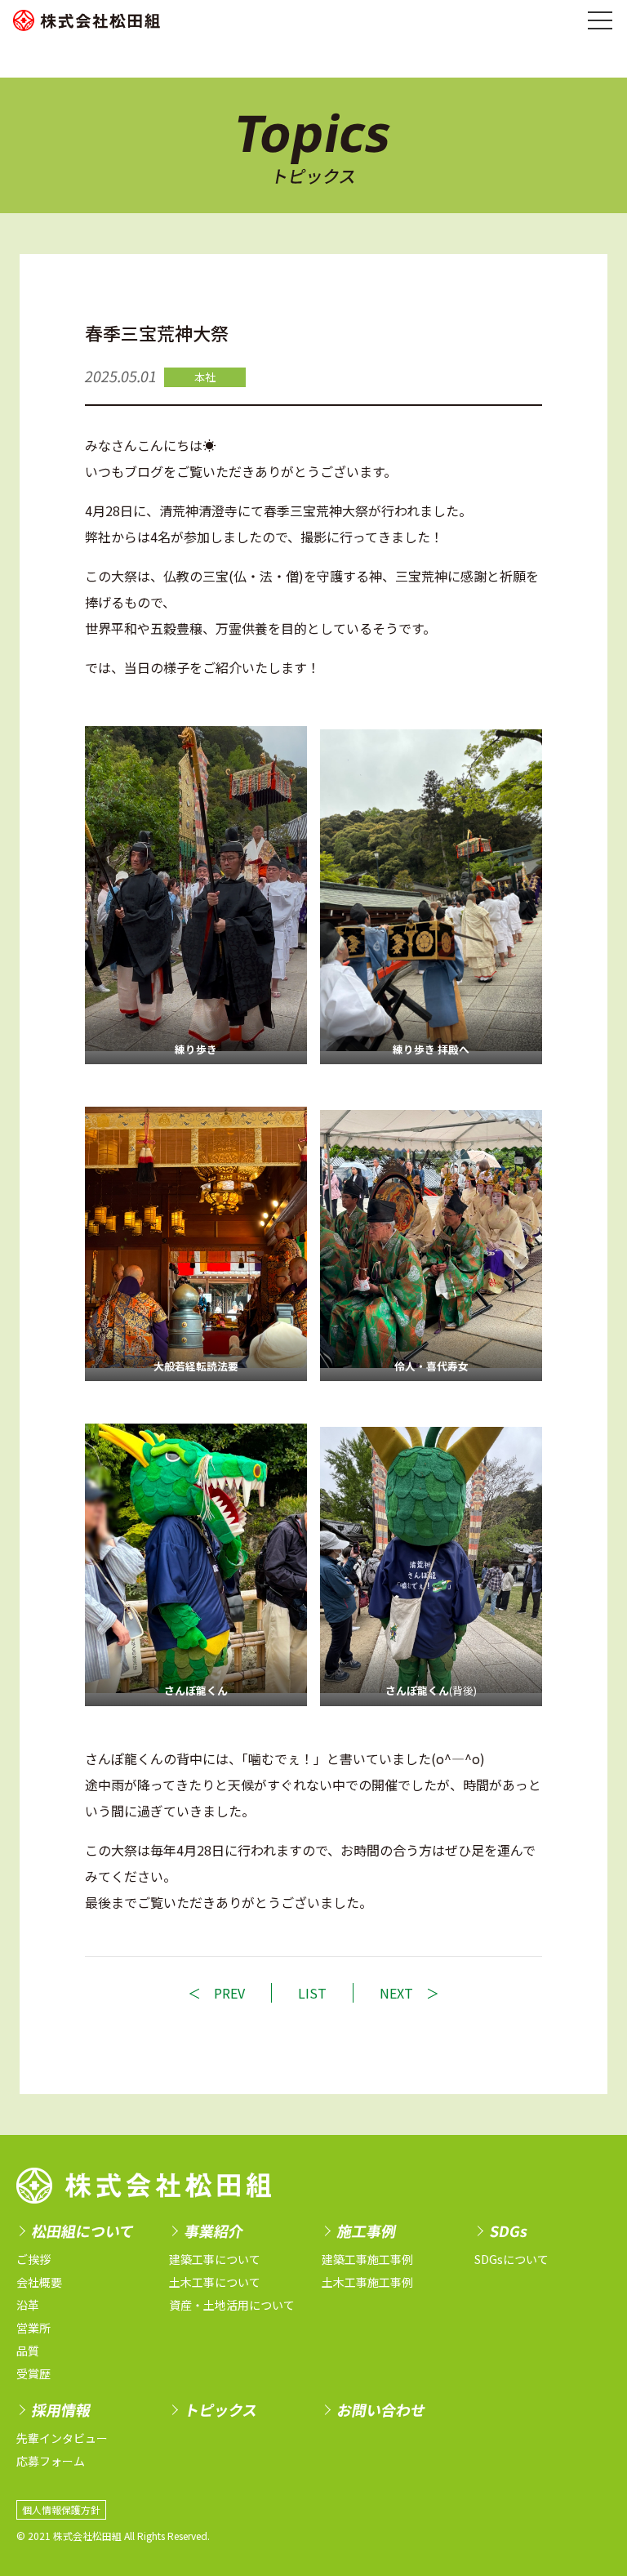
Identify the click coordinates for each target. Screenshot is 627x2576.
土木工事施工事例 (367, 2282)
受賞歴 (33, 2373)
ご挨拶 (33, 2259)
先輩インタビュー (62, 2438)
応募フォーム (51, 2461)
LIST (312, 1993)
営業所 (33, 2328)
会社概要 (39, 2282)
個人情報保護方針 (61, 2510)
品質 (28, 2351)
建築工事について (215, 2259)
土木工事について (215, 2282)
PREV (229, 1993)
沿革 (28, 2305)
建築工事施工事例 (367, 2259)
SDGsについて (511, 2259)
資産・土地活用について (232, 2305)
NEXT (396, 1993)
